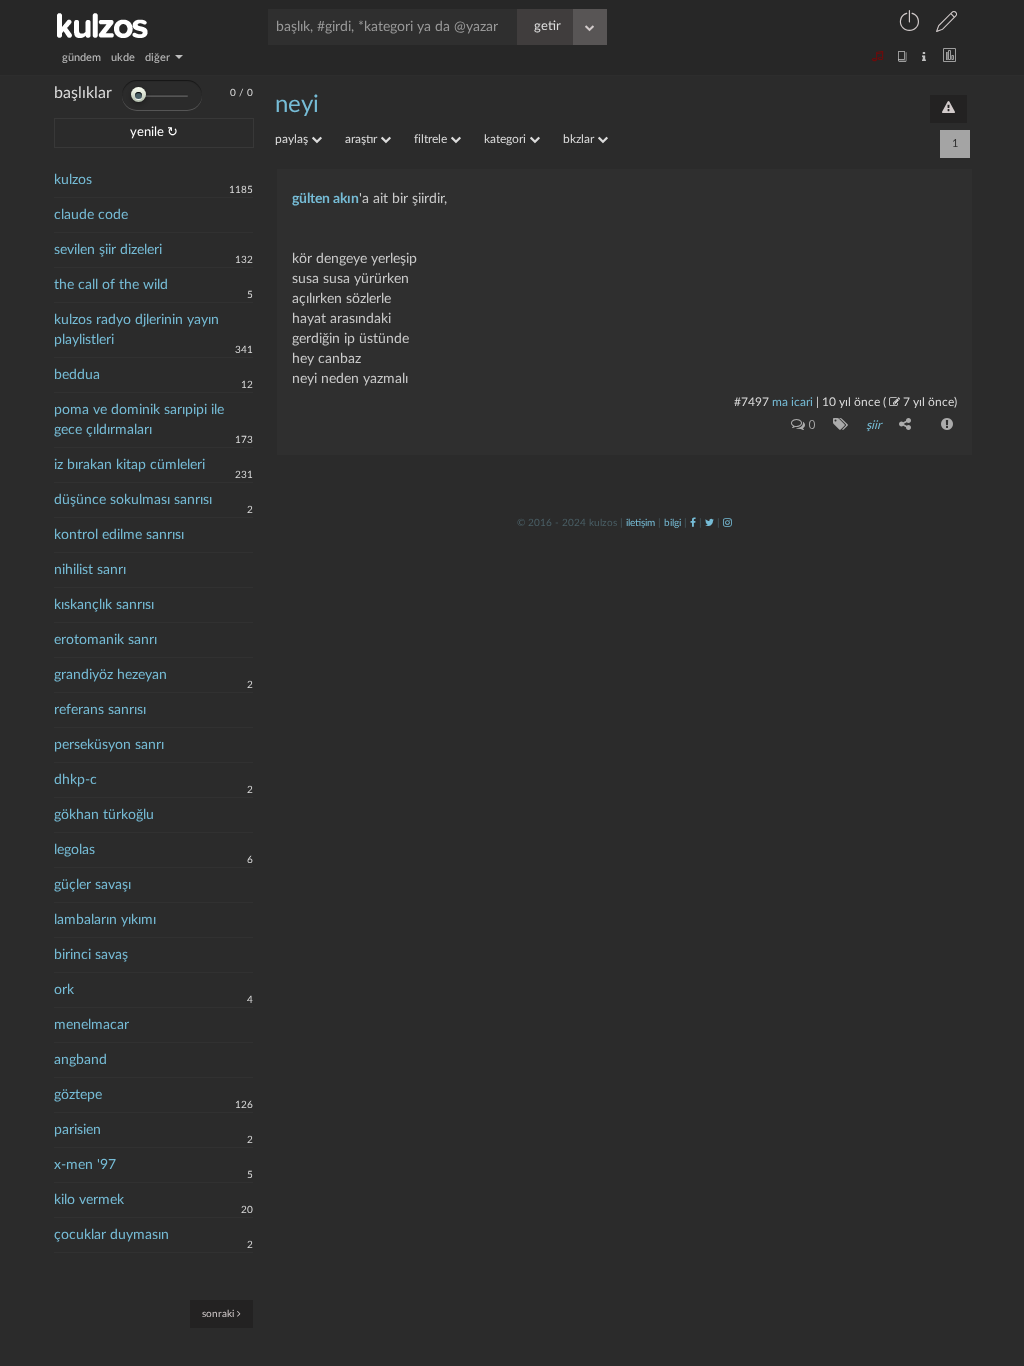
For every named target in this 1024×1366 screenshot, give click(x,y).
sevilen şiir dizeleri (108, 250)
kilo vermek (89, 1200)
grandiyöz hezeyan (110, 675)
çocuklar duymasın (111, 1235)
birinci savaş (91, 955)
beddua (77, 375)
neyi (297, 105)
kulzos (73, 180)
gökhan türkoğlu (104, 815)
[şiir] (836, 424)
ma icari (792, 402)
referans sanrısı (100, 710)
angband (80, 1060)
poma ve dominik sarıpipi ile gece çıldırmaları (139, 420)
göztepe (78, 1095)
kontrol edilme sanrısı (119, 535)
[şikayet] (945, 424)
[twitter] (709, 523)
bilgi (672, 523)
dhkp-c (75, 780)
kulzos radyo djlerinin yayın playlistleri (136, 330)
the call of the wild (111, 285)
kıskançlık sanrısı (104, 605)
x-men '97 (85, 1165)
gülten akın (325, 199)
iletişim (640, 523)
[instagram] (727, 523)
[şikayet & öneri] (948, 109)
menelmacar (91, 1025)
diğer (159, 57)
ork (64, 990)
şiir (873, 425)
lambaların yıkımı (105, 920)
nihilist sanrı (90, 570)
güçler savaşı (92, 885)
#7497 (751, 402)
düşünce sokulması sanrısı (133, 500)
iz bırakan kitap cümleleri (129, 465)
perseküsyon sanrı (109, 745)
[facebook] (693, 523)
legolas (74, 850)
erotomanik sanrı (105, 640)
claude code (91, 215)
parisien (77, 1130)
